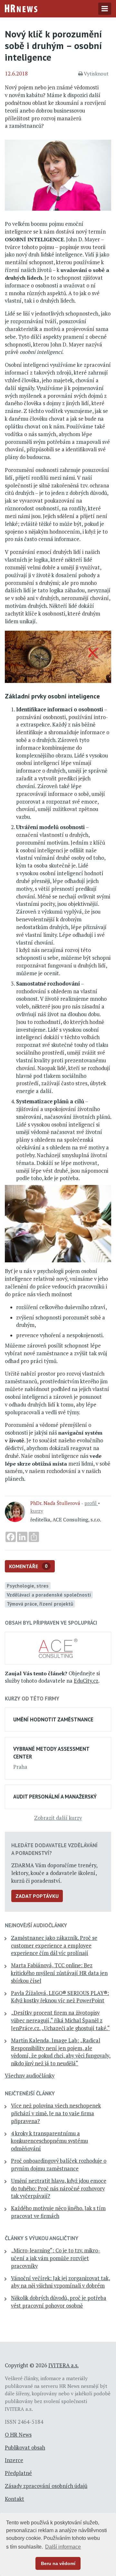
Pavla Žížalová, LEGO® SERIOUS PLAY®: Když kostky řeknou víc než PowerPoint (60, 1997)
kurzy (37, 1511)
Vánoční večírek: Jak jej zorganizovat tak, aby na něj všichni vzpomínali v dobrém (61, 2282)
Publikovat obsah (25, 2448)
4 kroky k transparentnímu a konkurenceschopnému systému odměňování (49, 2141)
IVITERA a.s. (63, 2365)
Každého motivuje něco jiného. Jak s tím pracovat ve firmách (58, 2212)
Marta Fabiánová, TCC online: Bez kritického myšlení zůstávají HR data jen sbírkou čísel (59, 1973)
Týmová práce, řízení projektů (40, 1604)
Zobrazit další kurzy (58, 1818)
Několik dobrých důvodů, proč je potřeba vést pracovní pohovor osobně (59, 2302)
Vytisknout (96, 74)
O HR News (18, 2435)
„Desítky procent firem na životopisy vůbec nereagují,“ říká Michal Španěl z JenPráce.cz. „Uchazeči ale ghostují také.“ (60, 2020)
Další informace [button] (63, 2547)
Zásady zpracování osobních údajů (46, 2486)
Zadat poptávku (37, 1896)
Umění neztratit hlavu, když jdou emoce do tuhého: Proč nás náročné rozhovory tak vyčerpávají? (59, 2189)
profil (91, 1503)
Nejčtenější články (30, 2093)
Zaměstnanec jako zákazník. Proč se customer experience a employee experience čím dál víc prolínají (54, 1946)
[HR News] (21, 8)
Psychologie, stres (28, 1586)
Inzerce (14, 2460)
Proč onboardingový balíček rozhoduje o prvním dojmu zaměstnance (59, 2165)
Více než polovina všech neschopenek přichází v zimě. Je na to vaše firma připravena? (56, 2113)
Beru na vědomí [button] (58, 2563)
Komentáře (28, 1566)
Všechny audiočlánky (30, 2076)
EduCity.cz (86, 1681)
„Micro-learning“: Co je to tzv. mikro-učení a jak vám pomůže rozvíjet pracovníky (56, 2258)
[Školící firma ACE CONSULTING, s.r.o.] (58, 1648)
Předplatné (18, 2473)
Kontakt (15, 2499)
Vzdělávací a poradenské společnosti (49, 1595)
